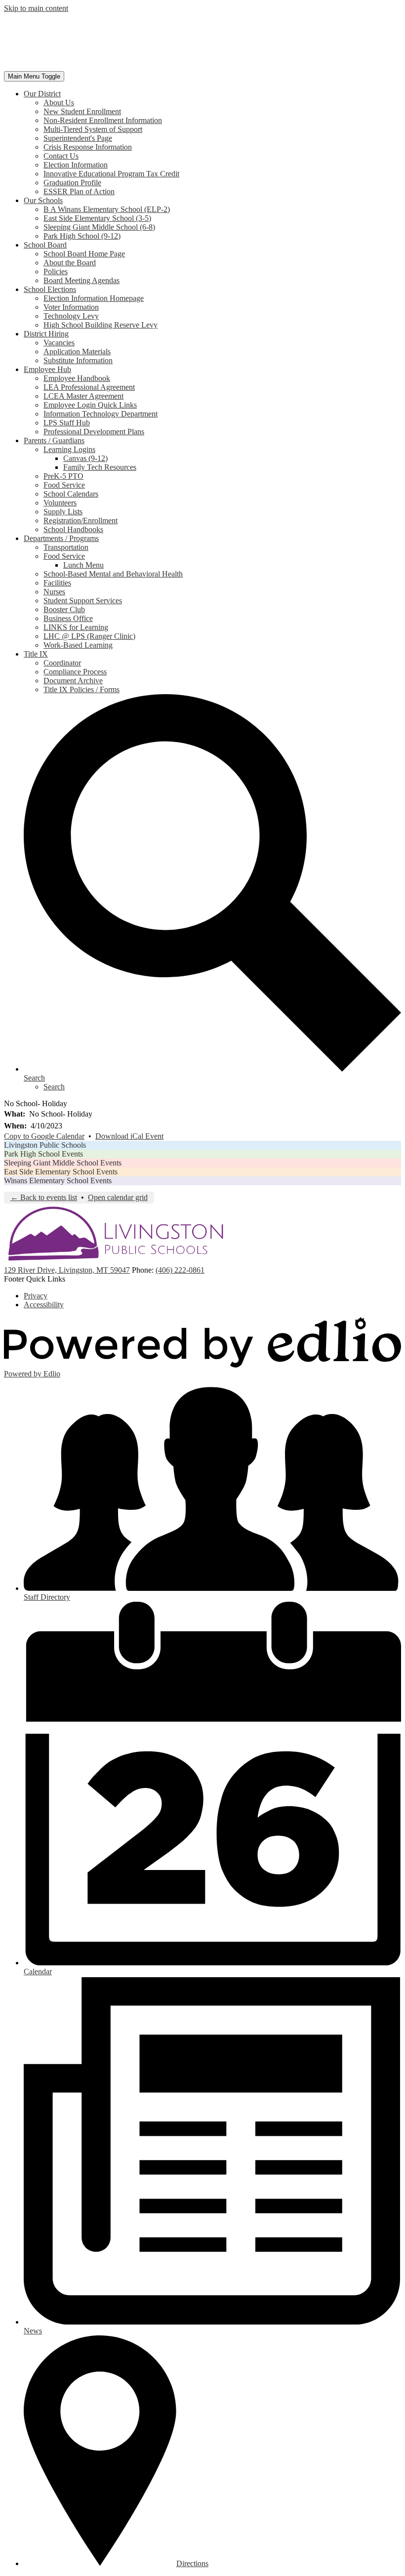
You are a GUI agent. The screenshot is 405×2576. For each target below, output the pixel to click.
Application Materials (77, 352)
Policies (56, 271)
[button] (42, 94)
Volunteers (60, 503)
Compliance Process (75, 672)
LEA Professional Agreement (89, 387)
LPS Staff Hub (67, 423)
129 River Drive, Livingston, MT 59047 (67, 1270)
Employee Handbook (77, 378)
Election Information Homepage (94, 298)
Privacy (36, 1296)
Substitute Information (78, 360)
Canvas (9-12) (85, 458)
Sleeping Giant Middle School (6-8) (99, 227)
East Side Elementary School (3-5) (97, 218)
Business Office (68, 618)
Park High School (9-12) (82, 236)
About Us (59, 103)
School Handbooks (73, 529)
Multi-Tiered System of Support (93, 129)
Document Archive (73, 681)
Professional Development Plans (94, 432)
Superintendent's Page (78, 138)
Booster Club (64, 609)
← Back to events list (44, 1197)
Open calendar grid (118, 1197)
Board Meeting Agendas (81, 280)
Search (54, 1087)
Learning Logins (69, 449)
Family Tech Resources (100, 467)
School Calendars (71, 494)
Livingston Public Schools (45, 1145)
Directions (192, 2563)
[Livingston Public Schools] (108, 66)
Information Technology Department (101, 414)
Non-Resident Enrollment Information (103, 120)
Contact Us (61, 156)
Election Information (76, 165)
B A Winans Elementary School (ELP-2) (107, 209)
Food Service (64, 485)
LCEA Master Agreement (83, 396)
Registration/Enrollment (81, 520)
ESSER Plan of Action (79, 191)
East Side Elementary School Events (61, 1172)
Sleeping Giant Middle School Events (63, 1163)
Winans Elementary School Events (58, 1181)
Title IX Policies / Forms (81, 689)
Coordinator (62, 663)
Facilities (57, 583)
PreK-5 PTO (63, 476)
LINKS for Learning (76, 627)
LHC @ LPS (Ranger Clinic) (89, 636)
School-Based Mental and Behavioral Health (113, 574)
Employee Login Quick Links (90, 405)
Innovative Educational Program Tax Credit (111, 174)
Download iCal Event (129, 1136)
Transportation (66, 547)
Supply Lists (63, 512)
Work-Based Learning (78, 645)
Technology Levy (71, 316)
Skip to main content (36, 8)
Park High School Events (43, 1154)
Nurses (54, 592)
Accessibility (44, 1305)
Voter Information (71, 307)
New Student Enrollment (82, 111)
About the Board (70, 263)
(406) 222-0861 (180, 1270)
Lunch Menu (83, 565)
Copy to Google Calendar (44, 1136)
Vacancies (59, 343)
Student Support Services (83, 601)
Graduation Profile (72, 183)
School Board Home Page (84, 254)
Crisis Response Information (88, 147)
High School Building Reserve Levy (101, 325)
